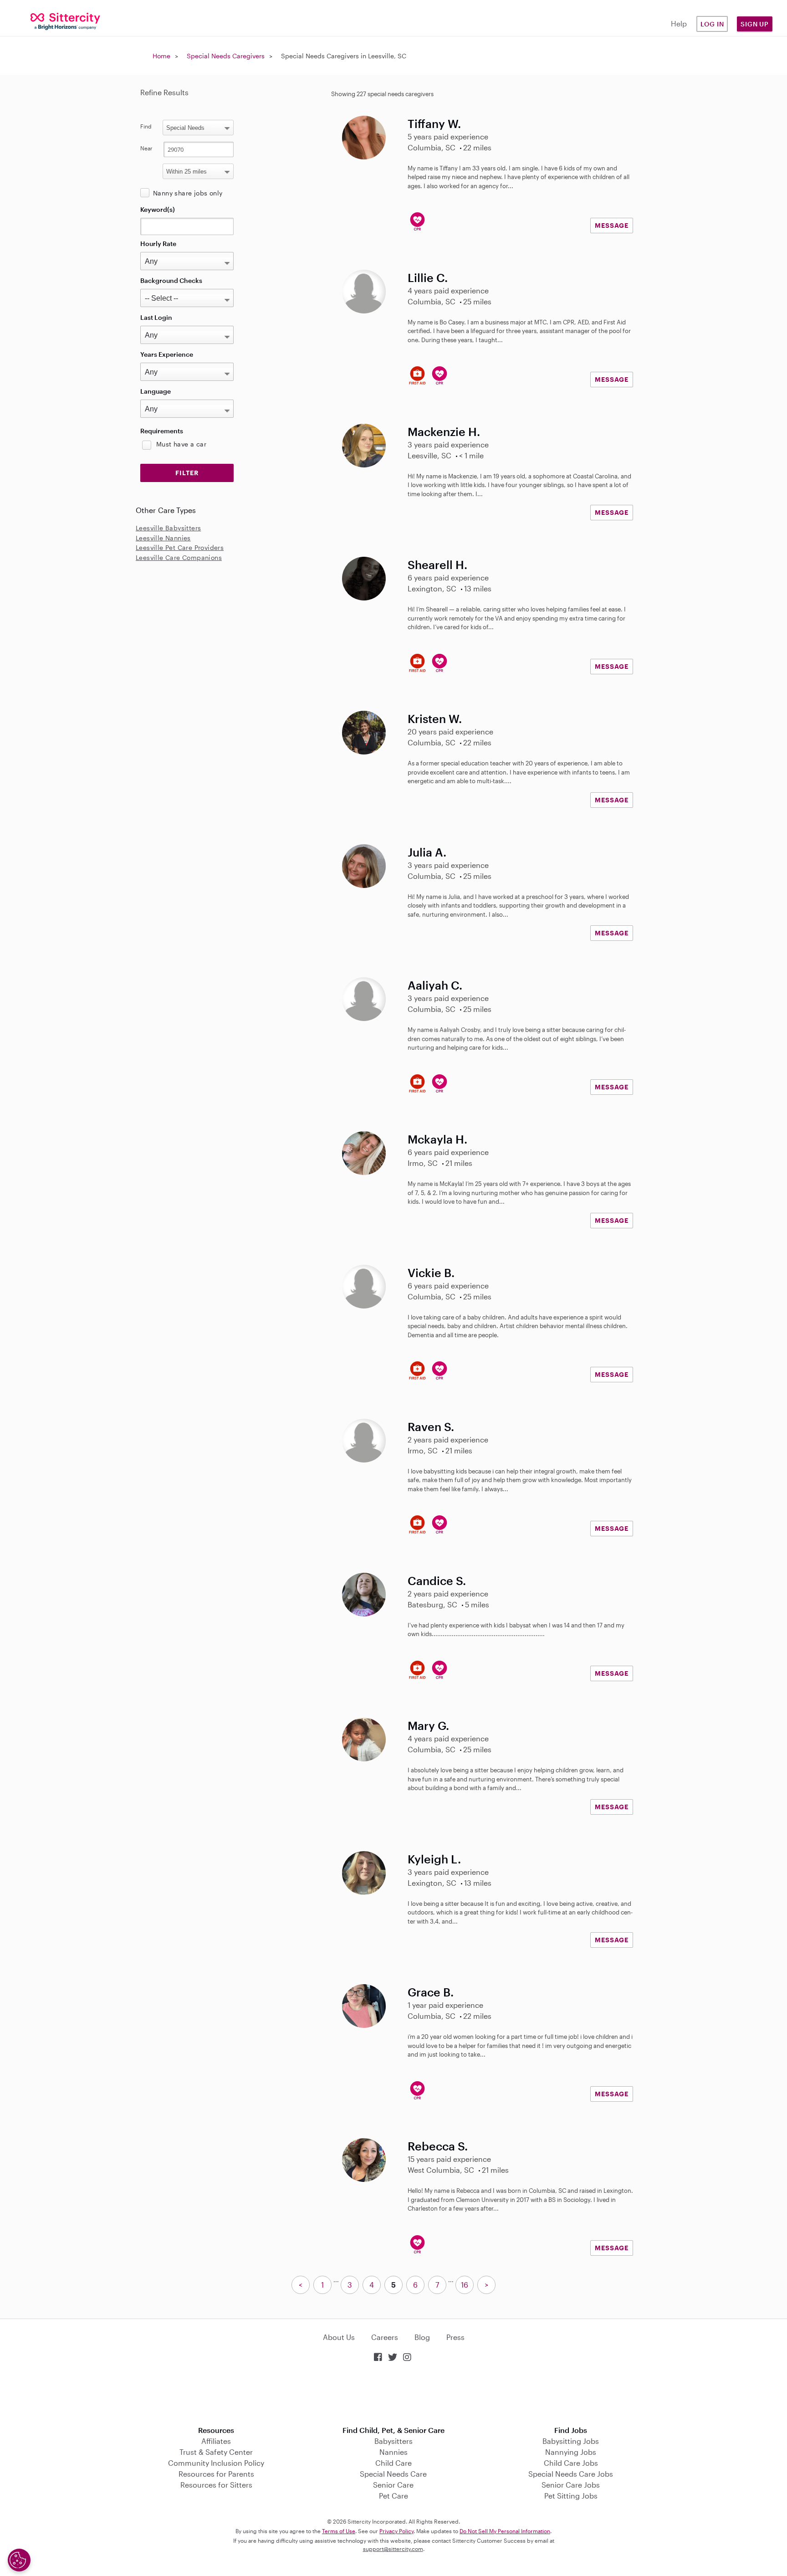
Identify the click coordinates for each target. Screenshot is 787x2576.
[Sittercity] (66, 21)
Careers (385, 2337)
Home (161, 56)
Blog (422, 2337)
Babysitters (393, 2441)
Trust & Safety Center (216, 2452)
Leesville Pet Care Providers (180, 547)
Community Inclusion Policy (216, 2463)
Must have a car (181, 444)
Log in (712, 24)
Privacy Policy (396, 2531)
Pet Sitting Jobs (571, 2496)
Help (679, 23)
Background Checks (171, 280)
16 (465, 2285)
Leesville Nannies (163, 538)
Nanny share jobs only (188, 193)
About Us (339, 2337)
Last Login (156, 317)
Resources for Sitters (216, 2485)
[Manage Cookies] (19, 2560)
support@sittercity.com (393, 2549)
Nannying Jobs (571, 2452)
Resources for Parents (216, 2474)
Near (146, 148)
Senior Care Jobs (571, 2485)
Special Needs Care (393, 2474)
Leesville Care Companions (179, 557)
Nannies (393, 2452)
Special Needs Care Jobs (571, 2474)
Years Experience (167, 354)
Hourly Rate (158, 244)
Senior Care (393, 2485)
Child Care (393, 2463)
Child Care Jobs (571, 2463)
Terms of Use (339, 2531)
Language (156, 391)
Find (146, 126)
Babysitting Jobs (571, 2441)
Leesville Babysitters (168, 528)
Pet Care (393, 2496)
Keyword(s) (158, 209)
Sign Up (755, 24)
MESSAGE (612, 225)
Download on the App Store (393, 2395)
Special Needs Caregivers (226, 56)
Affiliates (216, 2441)
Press (455, 2337)
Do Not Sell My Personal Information (505, 2531)
